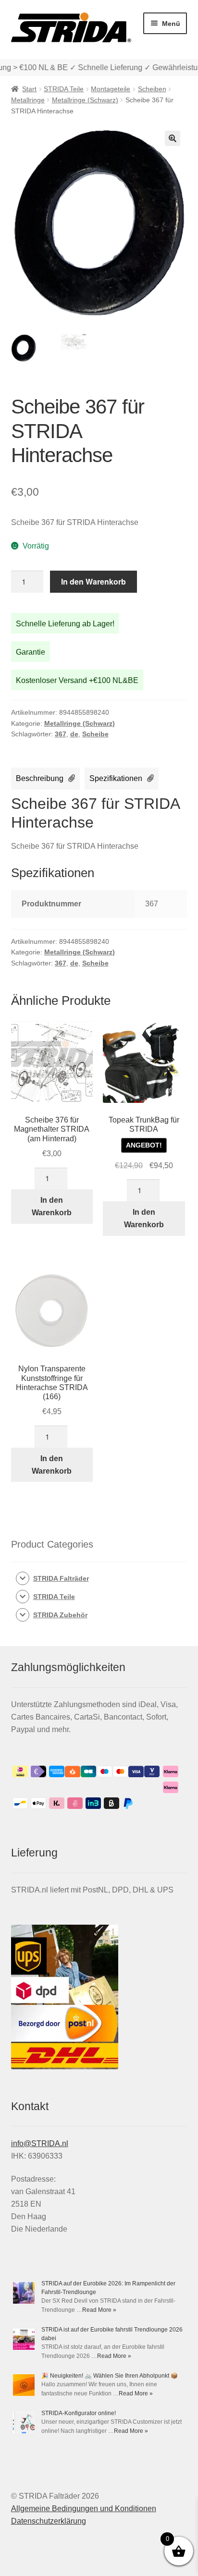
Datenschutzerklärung (49, 2521)
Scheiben (152, 89)
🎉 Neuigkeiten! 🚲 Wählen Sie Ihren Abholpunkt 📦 (110, 2376)
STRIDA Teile (64, 89)
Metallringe (28, 100)
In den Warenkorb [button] (52, 1206)
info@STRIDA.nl (40, 2143)
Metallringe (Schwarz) (85, 100)
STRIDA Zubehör (60, 1615)
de (74, 734)
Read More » (99, 2310)
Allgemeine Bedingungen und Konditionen (84, 2509)
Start (29, 89)
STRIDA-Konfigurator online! (79, 2413)
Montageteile (111, 89)
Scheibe (95, 734)
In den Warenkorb (93, 581)
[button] (173, 138)
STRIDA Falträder (61, 1578)
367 (61, 734)
